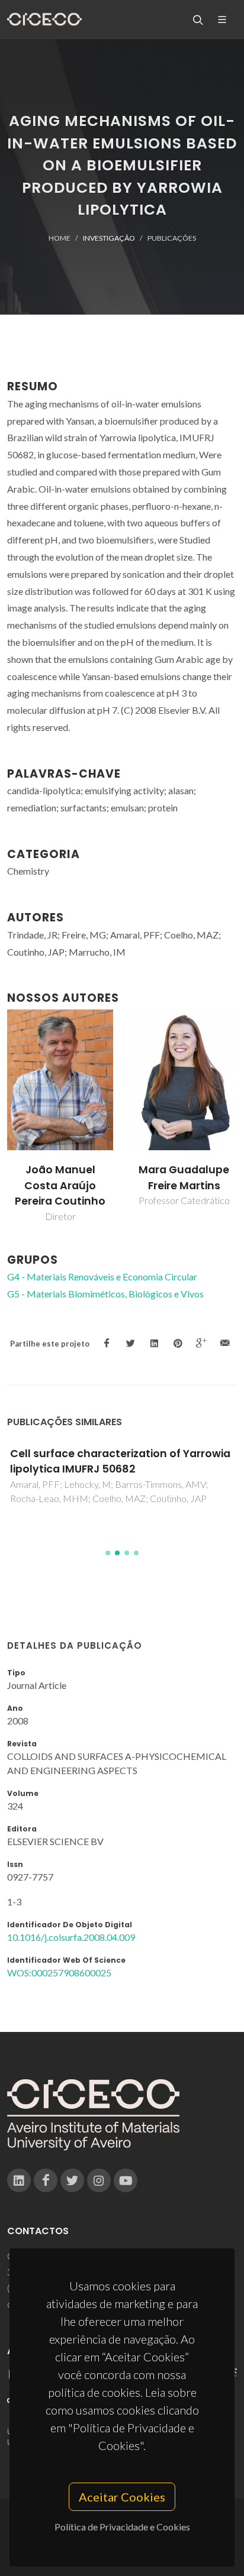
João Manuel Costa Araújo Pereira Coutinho (60, 1185)
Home (60, 238)
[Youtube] (126, 2180)
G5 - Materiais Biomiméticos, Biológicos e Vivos (105, 1294)
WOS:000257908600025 (59, 1973)
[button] (108, 1553)
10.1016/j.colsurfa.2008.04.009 (71, 1937)
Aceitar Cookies (122, 2497)
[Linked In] (19, 2180)
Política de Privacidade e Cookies (122, 2527)
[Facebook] (46, 2180)
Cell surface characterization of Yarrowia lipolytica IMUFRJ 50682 (120, 1461)
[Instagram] (99, 2180)
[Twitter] (72, 2180)
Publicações (172, 238)
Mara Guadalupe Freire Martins (184, 1177)
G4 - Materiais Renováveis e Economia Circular (102, 1276)
